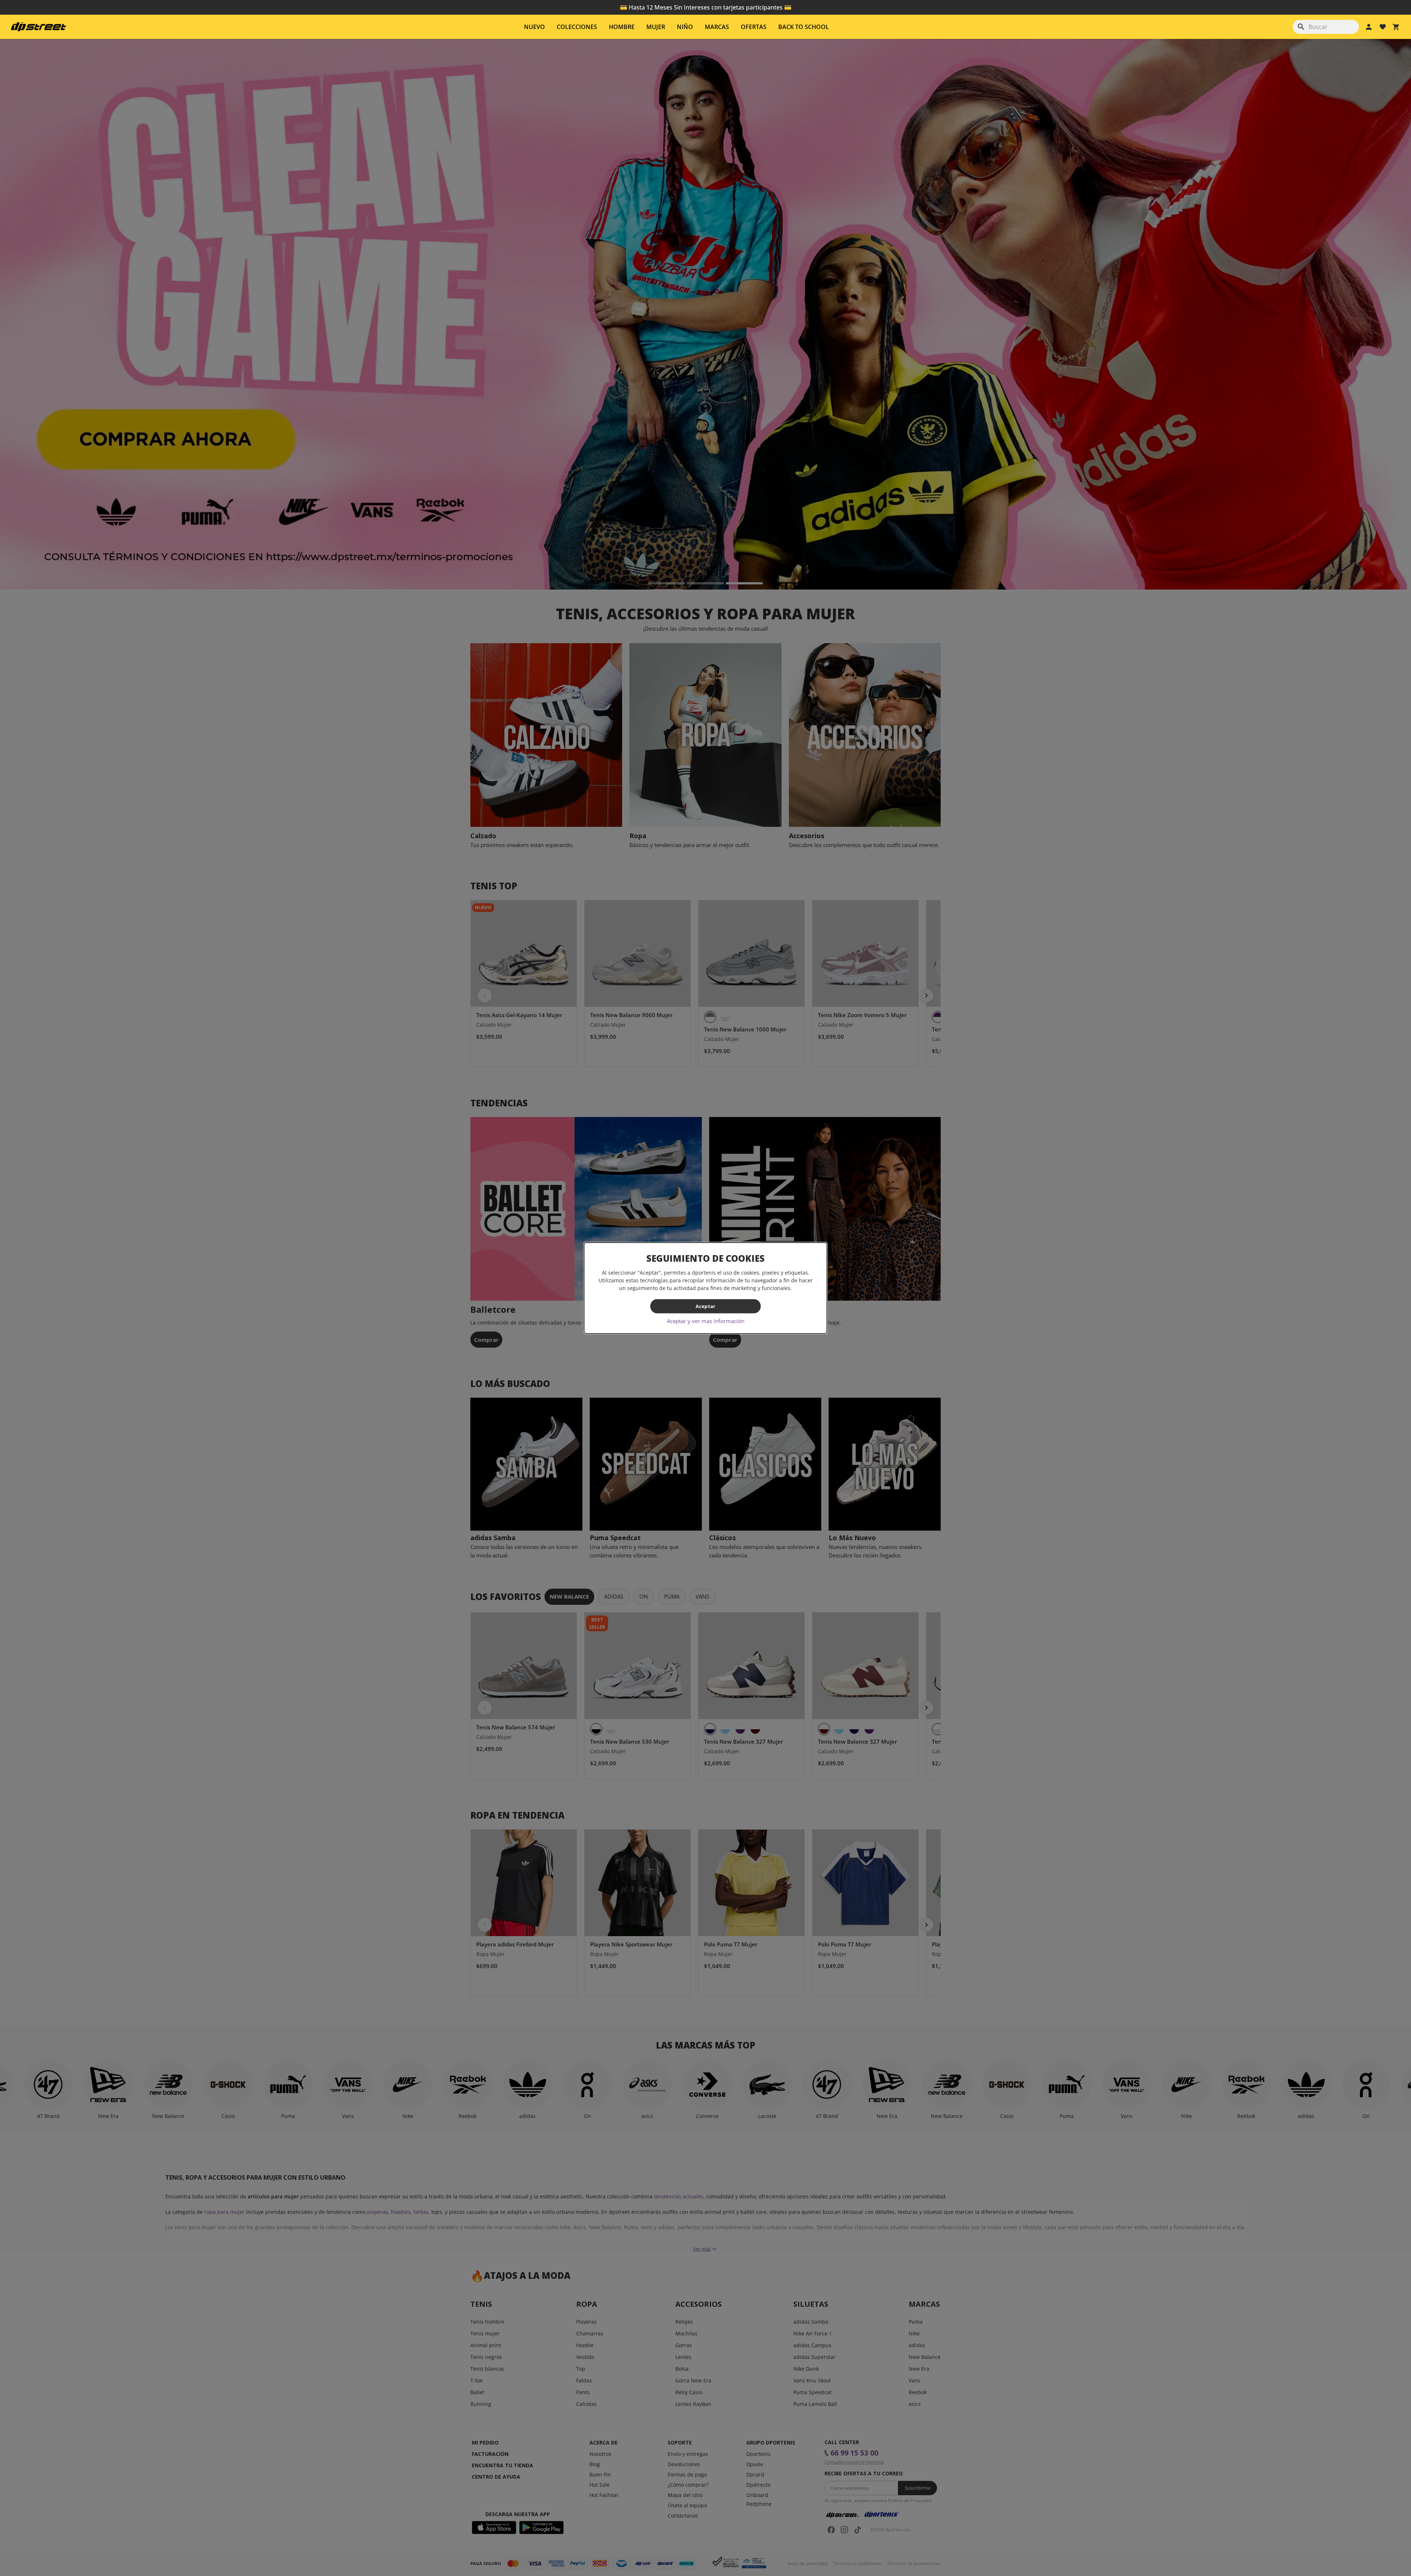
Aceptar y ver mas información (706, 1321)
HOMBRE (622, 27)
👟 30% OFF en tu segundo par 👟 (705, 7)
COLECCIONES (577, 27)
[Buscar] (1301, 27)
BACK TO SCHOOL (804, 27)
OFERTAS (754, 27)
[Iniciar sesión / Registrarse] (1369, 27)
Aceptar (705, 1306)
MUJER (656, 27)
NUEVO (534, 27)
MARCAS (717, 27)
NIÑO (685, 27)
